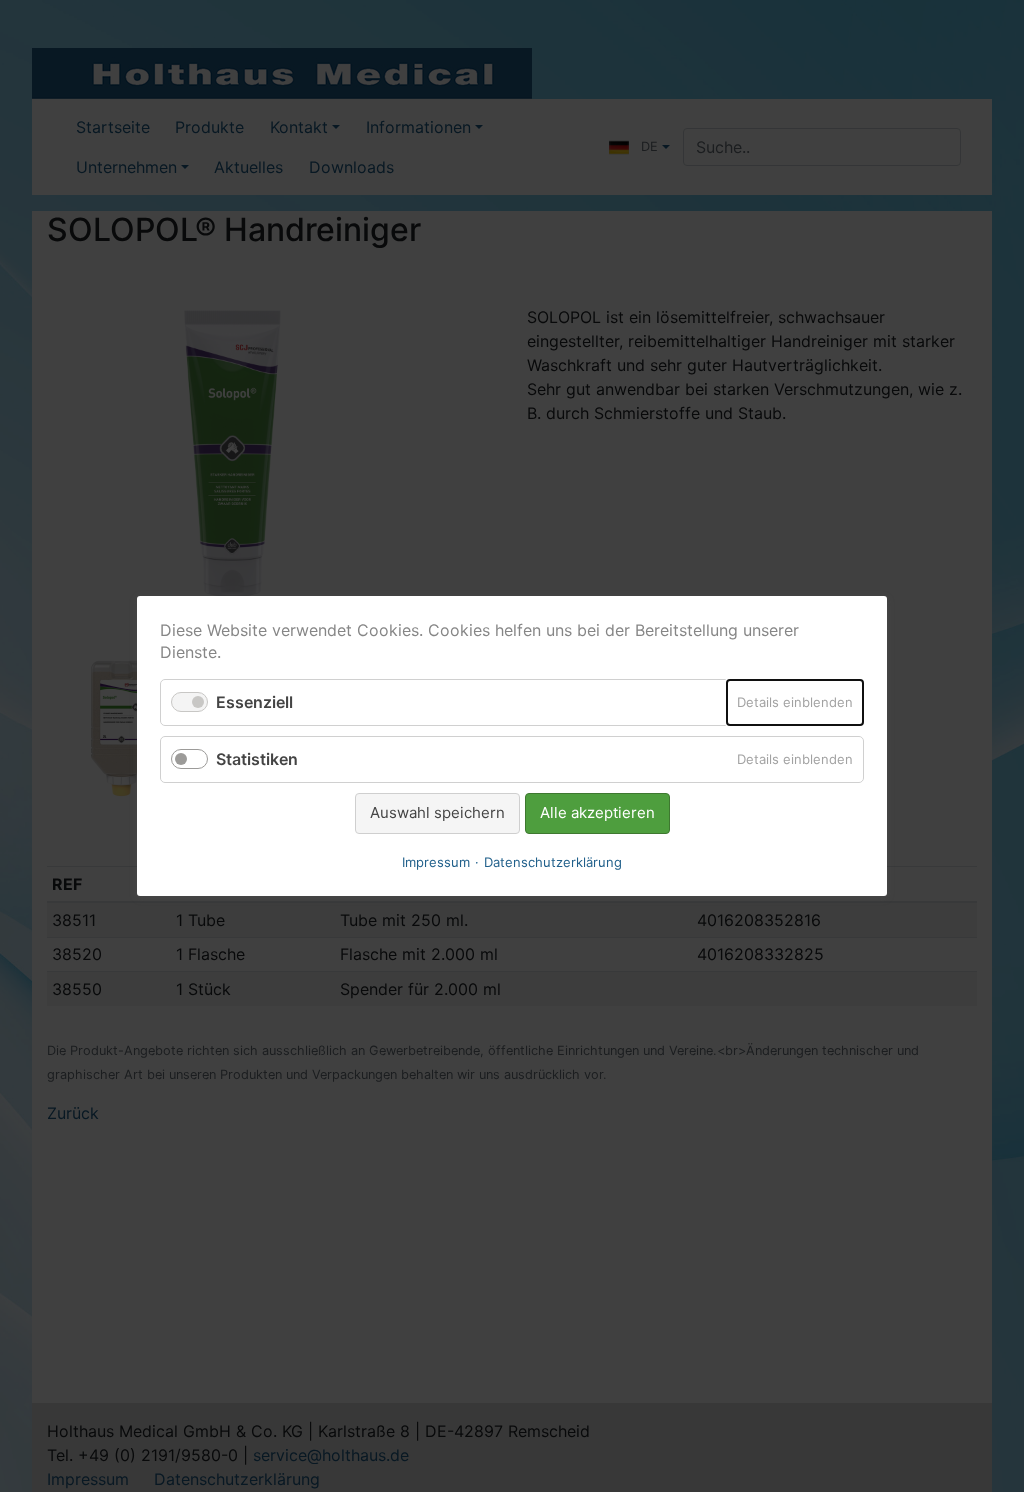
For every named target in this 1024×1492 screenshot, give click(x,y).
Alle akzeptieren (597, 812)
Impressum (436, 862)
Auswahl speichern (437, 812)
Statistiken (257, 759)
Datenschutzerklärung (553, 862)
